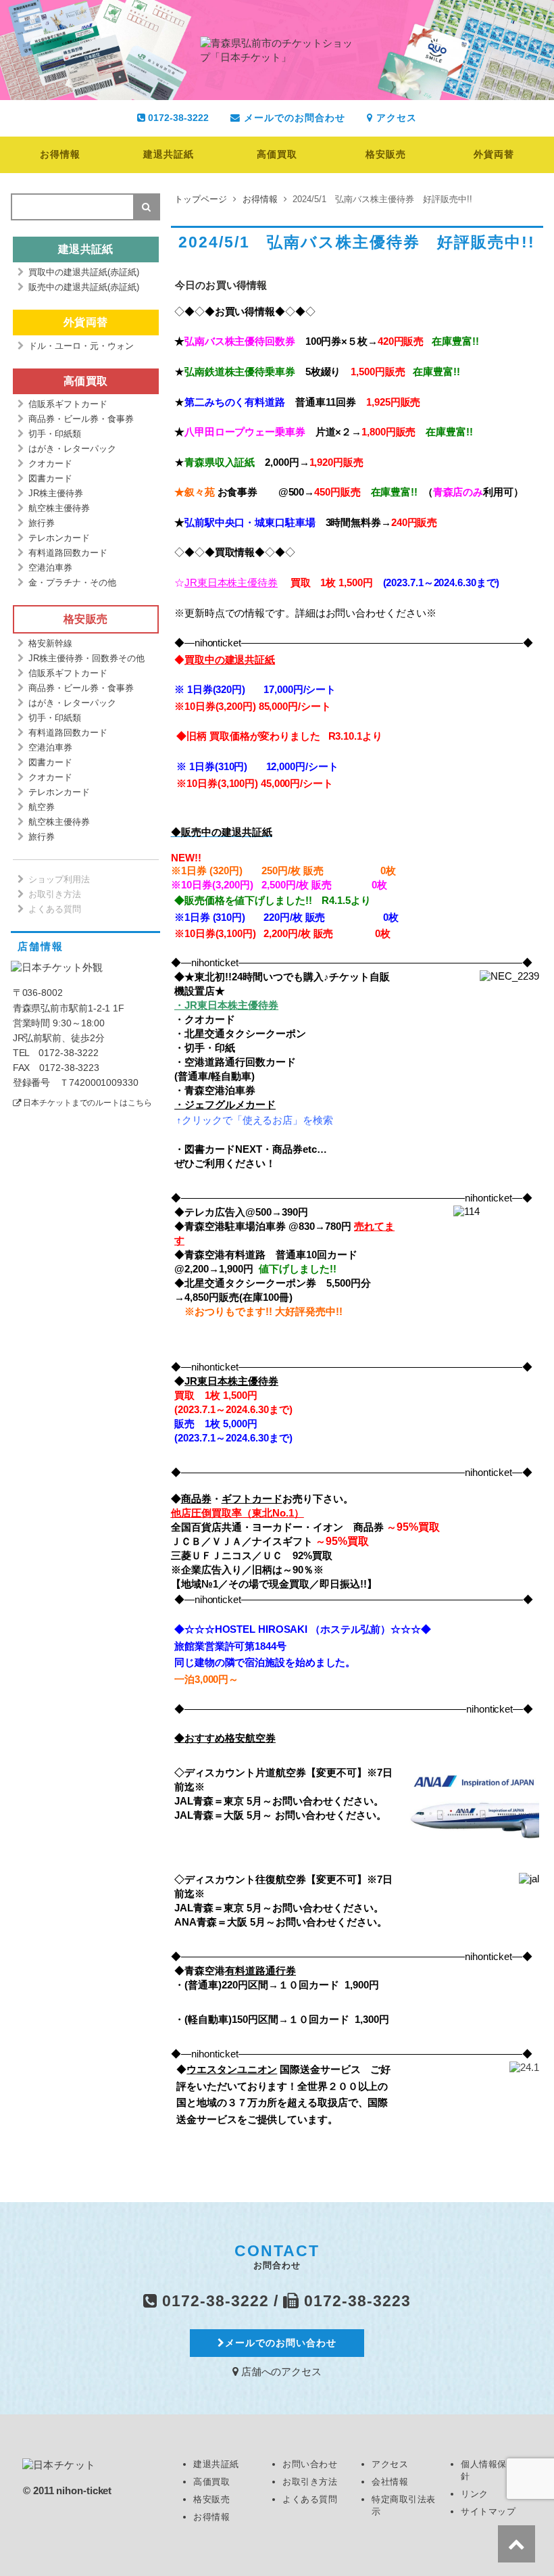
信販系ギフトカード (68, 404)
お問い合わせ (310, 2464)
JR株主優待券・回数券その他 (86, 658)
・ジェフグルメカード (225, 1104)
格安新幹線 (50, 643)
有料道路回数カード (68, 553)
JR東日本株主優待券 (231, 582)
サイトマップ (488, 2511)
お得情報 (60, 154)
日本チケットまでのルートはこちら (87, 1103)
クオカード (50, 463)
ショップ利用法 (59, 879)
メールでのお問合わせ (293, 118)
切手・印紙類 (55, 434)
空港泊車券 (50, 568)
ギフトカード (252, 1499)
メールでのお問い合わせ (281, 2343)
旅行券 (42, 523)
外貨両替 (494, 154)
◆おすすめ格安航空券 (225, 1738)
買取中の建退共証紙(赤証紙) (84, 272)
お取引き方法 (55, 894)
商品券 (196, 1499)
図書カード (50, 478)
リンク (475, 2494)
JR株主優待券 (56, 493)
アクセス (395, 118)
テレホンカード (59, 538)
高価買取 (277, 154)
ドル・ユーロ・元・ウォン (81, 346)
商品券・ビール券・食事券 (81, 419)
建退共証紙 (169, 154)
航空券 (42, 807)
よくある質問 (55, 909)
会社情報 (390, 2482)
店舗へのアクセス (280, 2371)
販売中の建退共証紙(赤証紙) (84, 287)
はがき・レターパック (72, 449)
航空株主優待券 (59, 508)
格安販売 (386, 154)
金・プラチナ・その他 (72, 582)
